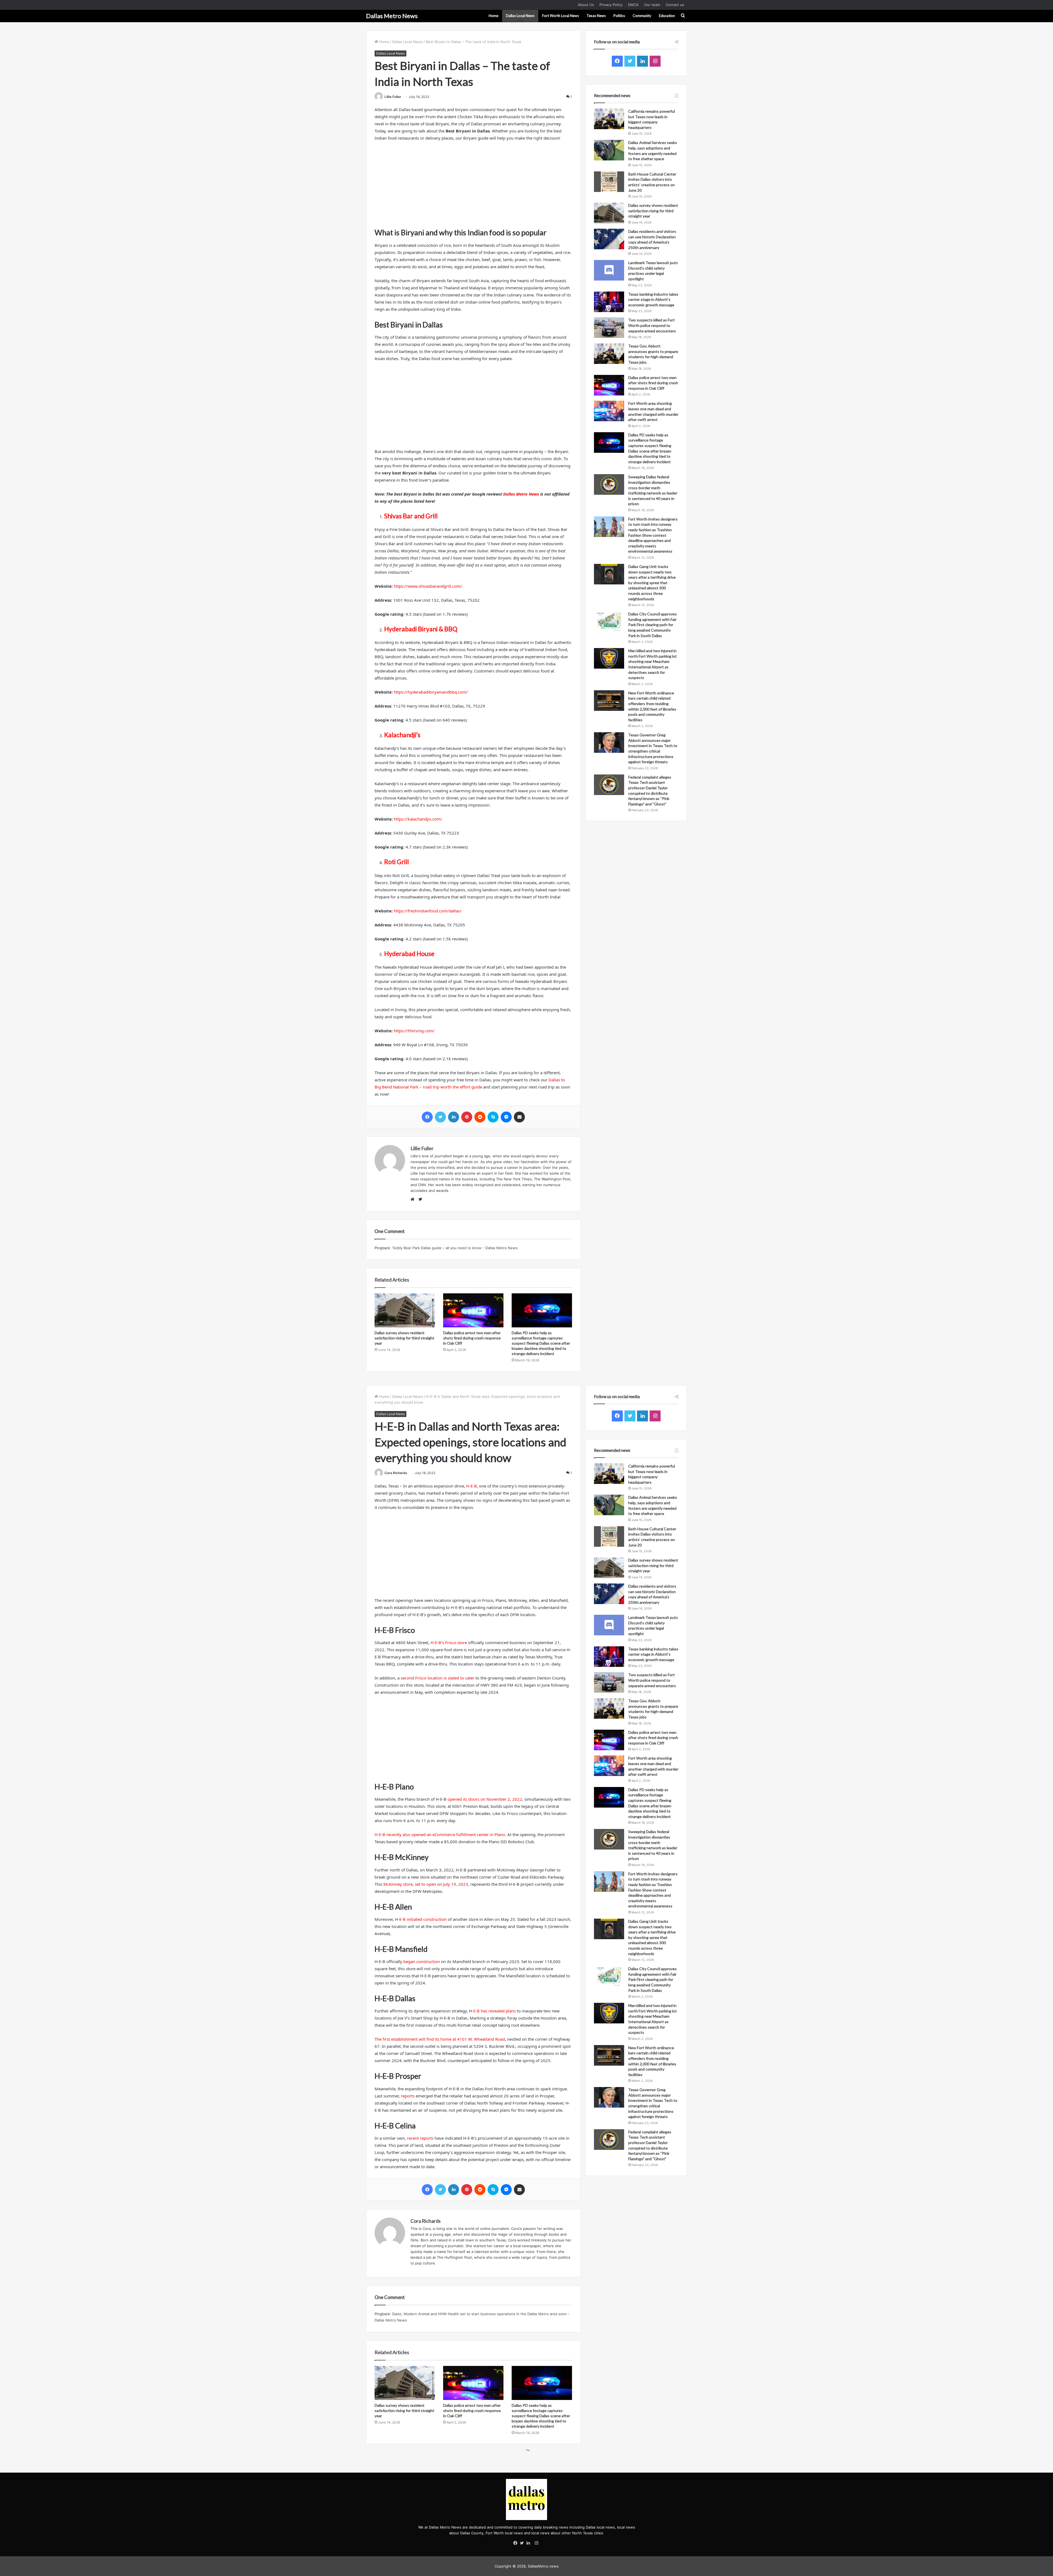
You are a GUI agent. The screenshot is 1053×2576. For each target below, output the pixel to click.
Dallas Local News (520, 16)
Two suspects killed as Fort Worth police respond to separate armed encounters (652, 325)
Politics (619, 16)
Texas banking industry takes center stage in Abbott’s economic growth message (653, 299)
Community (642, 16)
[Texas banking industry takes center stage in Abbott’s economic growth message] (609, 302)
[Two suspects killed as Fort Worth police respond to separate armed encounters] (609, 328)
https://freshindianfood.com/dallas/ (428, 911)
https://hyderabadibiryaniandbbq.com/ (431, 692)
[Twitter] (523, 2543)
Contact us (675, 5)
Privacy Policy (611, 5)
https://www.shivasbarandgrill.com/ (428, 586)
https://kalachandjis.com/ (418, 819)
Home (493, 16)
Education (667, 16)
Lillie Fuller (393, 97)
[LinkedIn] (530, 2543)
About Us (586, 5)
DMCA (633, 5)
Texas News (596, 16)
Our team (652, 5)
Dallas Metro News (521, 494)
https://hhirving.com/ (414, 1031)
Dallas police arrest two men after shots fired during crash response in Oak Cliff (472, 1338)
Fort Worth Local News (561, 16)
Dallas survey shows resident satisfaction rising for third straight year (404, 1338)
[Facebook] (517, 2543)
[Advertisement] (473, 187)
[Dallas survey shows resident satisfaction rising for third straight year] (405, 1310)
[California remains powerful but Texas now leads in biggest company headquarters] (609, 119)
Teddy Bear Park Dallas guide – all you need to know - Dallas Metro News (455, 1248)
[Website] (414, 1200)
